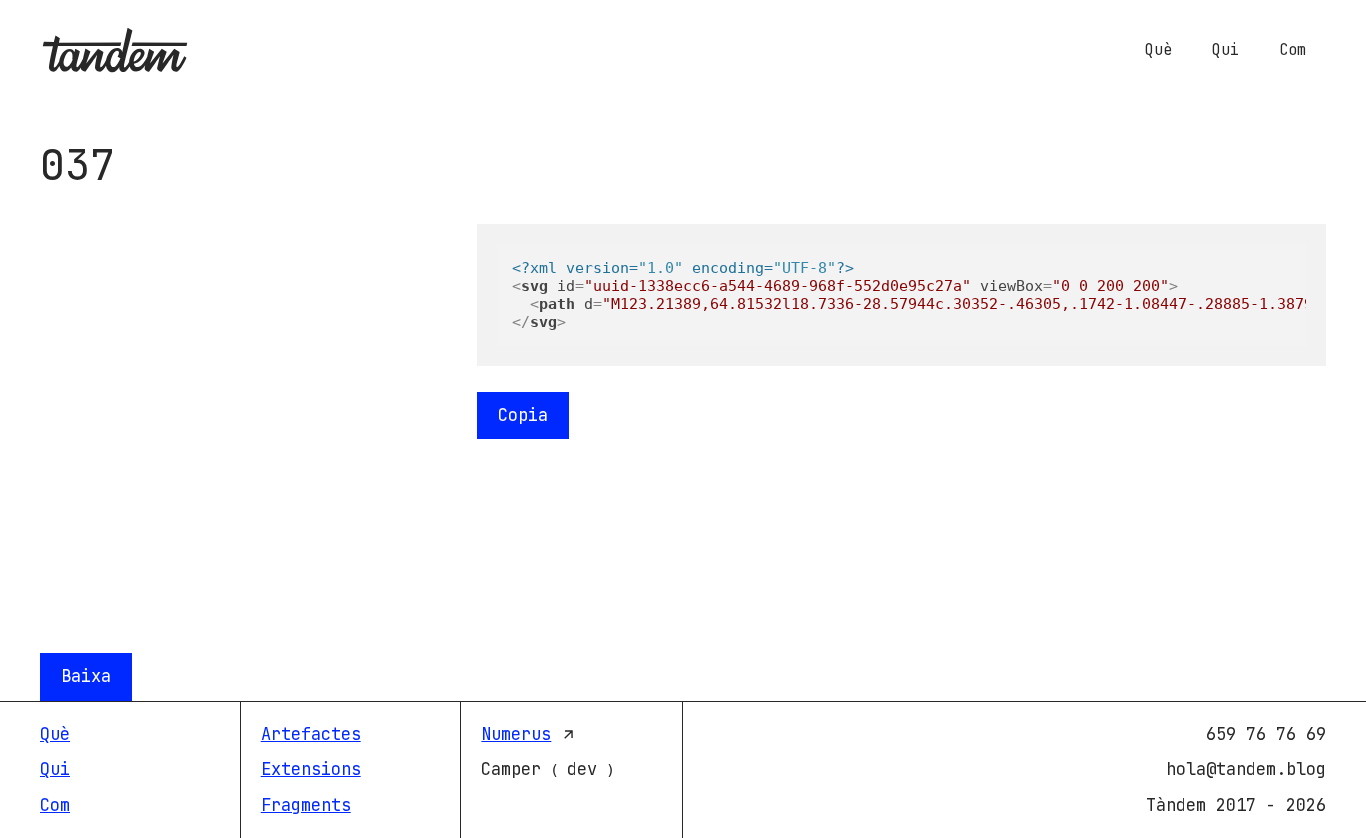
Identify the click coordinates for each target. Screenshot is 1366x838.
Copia (523, 415)
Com (1292, 50)
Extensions (311, 769)
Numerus (516, 734)
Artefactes (311, 734)
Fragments (306, 805)
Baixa (86, 676)
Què (1158, 50)
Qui (1225, 50)
